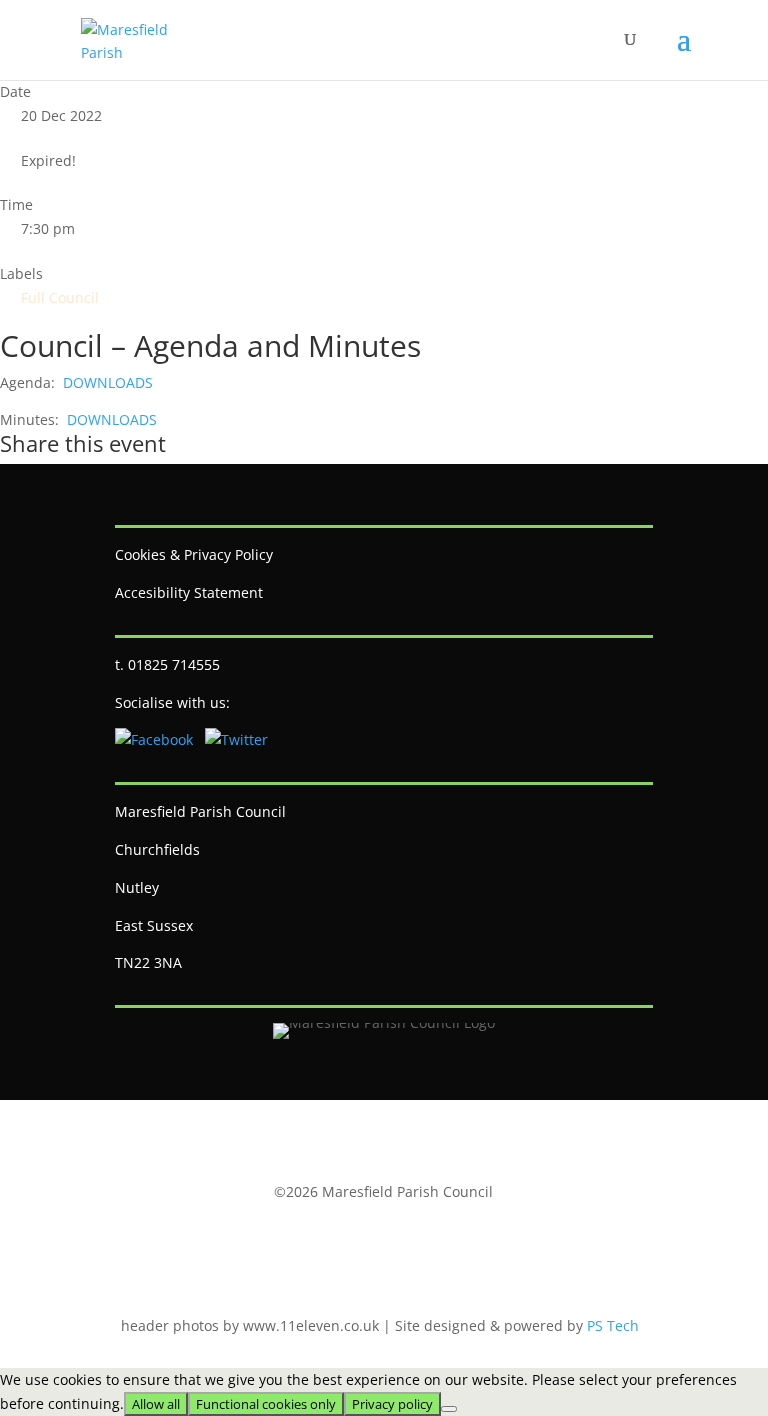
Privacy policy (392, 1404)
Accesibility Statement (189, 592)
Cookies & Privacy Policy (194, 554)
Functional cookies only (266, 1404)
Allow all (156, 1404)
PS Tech (613, 1325)
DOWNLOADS (106, 382)
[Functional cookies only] (449, 1409)
